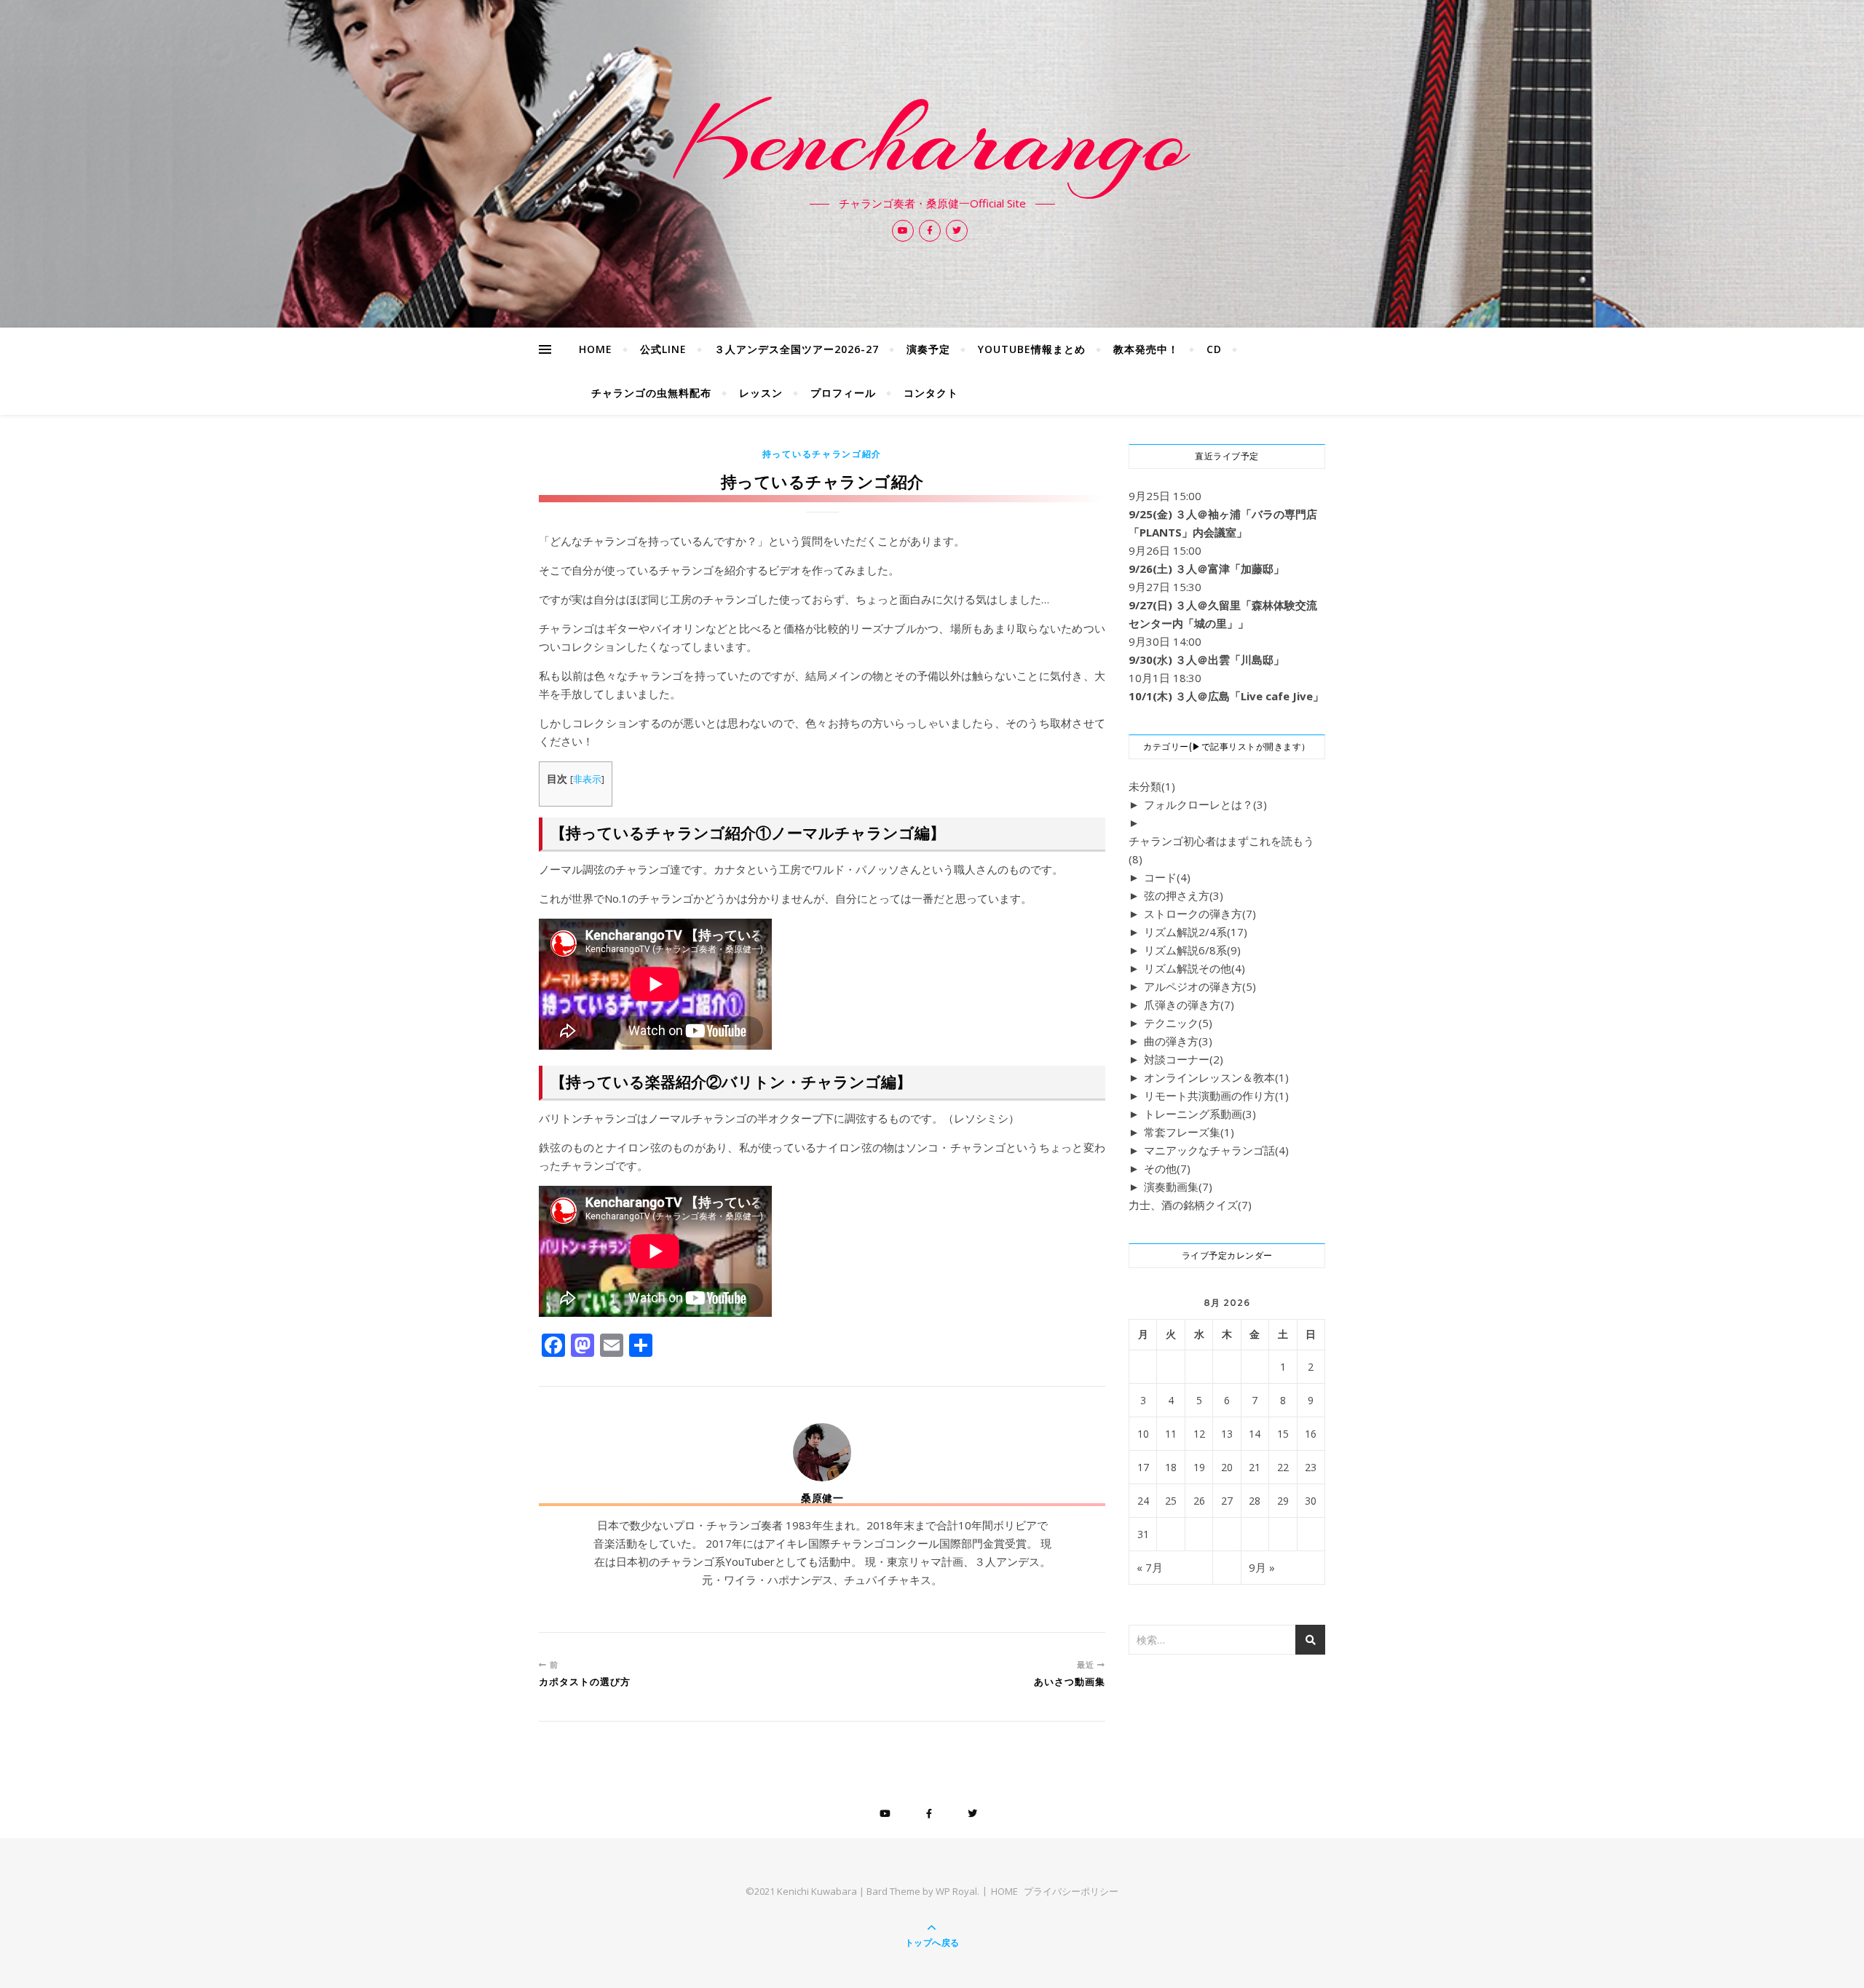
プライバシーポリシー (1071, 1891)
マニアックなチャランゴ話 (1216, 1150)
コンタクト (931, 393)
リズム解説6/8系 (1192, 950)
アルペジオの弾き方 (1200, 986)
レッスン (761, 393)
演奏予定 (928, 349)
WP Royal (956, 1891)
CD (1214, 349)
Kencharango (932, 140)
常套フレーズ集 (1189, 1132)
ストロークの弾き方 (1200, 914)
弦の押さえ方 (1184, 895)
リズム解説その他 (1194, 968)
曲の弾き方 (1178, 1041)
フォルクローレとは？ (1205, 804)
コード (1167, 877)
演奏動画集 (1178, 1187)
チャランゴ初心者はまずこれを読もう (1221, 850)
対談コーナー (1184, 1059)
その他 (1167, 1168)
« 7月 (1150, 1567)
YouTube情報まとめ (1032, 349)
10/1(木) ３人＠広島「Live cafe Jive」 (1226, 696)
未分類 (1152, 786)
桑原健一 (822, 1498)
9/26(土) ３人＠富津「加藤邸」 (1207, 569)
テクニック (1178, 1023)
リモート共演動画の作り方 (1216, 1096)
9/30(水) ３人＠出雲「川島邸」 (1207, 660)
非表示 (587, 779)
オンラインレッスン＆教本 (1216, 1077)
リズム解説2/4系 (1196, 932)
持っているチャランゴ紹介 (822, 454)
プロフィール (843, 393)
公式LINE (663, 349)
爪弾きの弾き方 (1189, 1005)
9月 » (1262, 1567)
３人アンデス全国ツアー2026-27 (797, 349)
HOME (596, 349)
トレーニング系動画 (1200, 1114)
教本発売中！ (1146, 349)
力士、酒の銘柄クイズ (1190, 1205)
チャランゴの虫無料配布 (651, 393)
